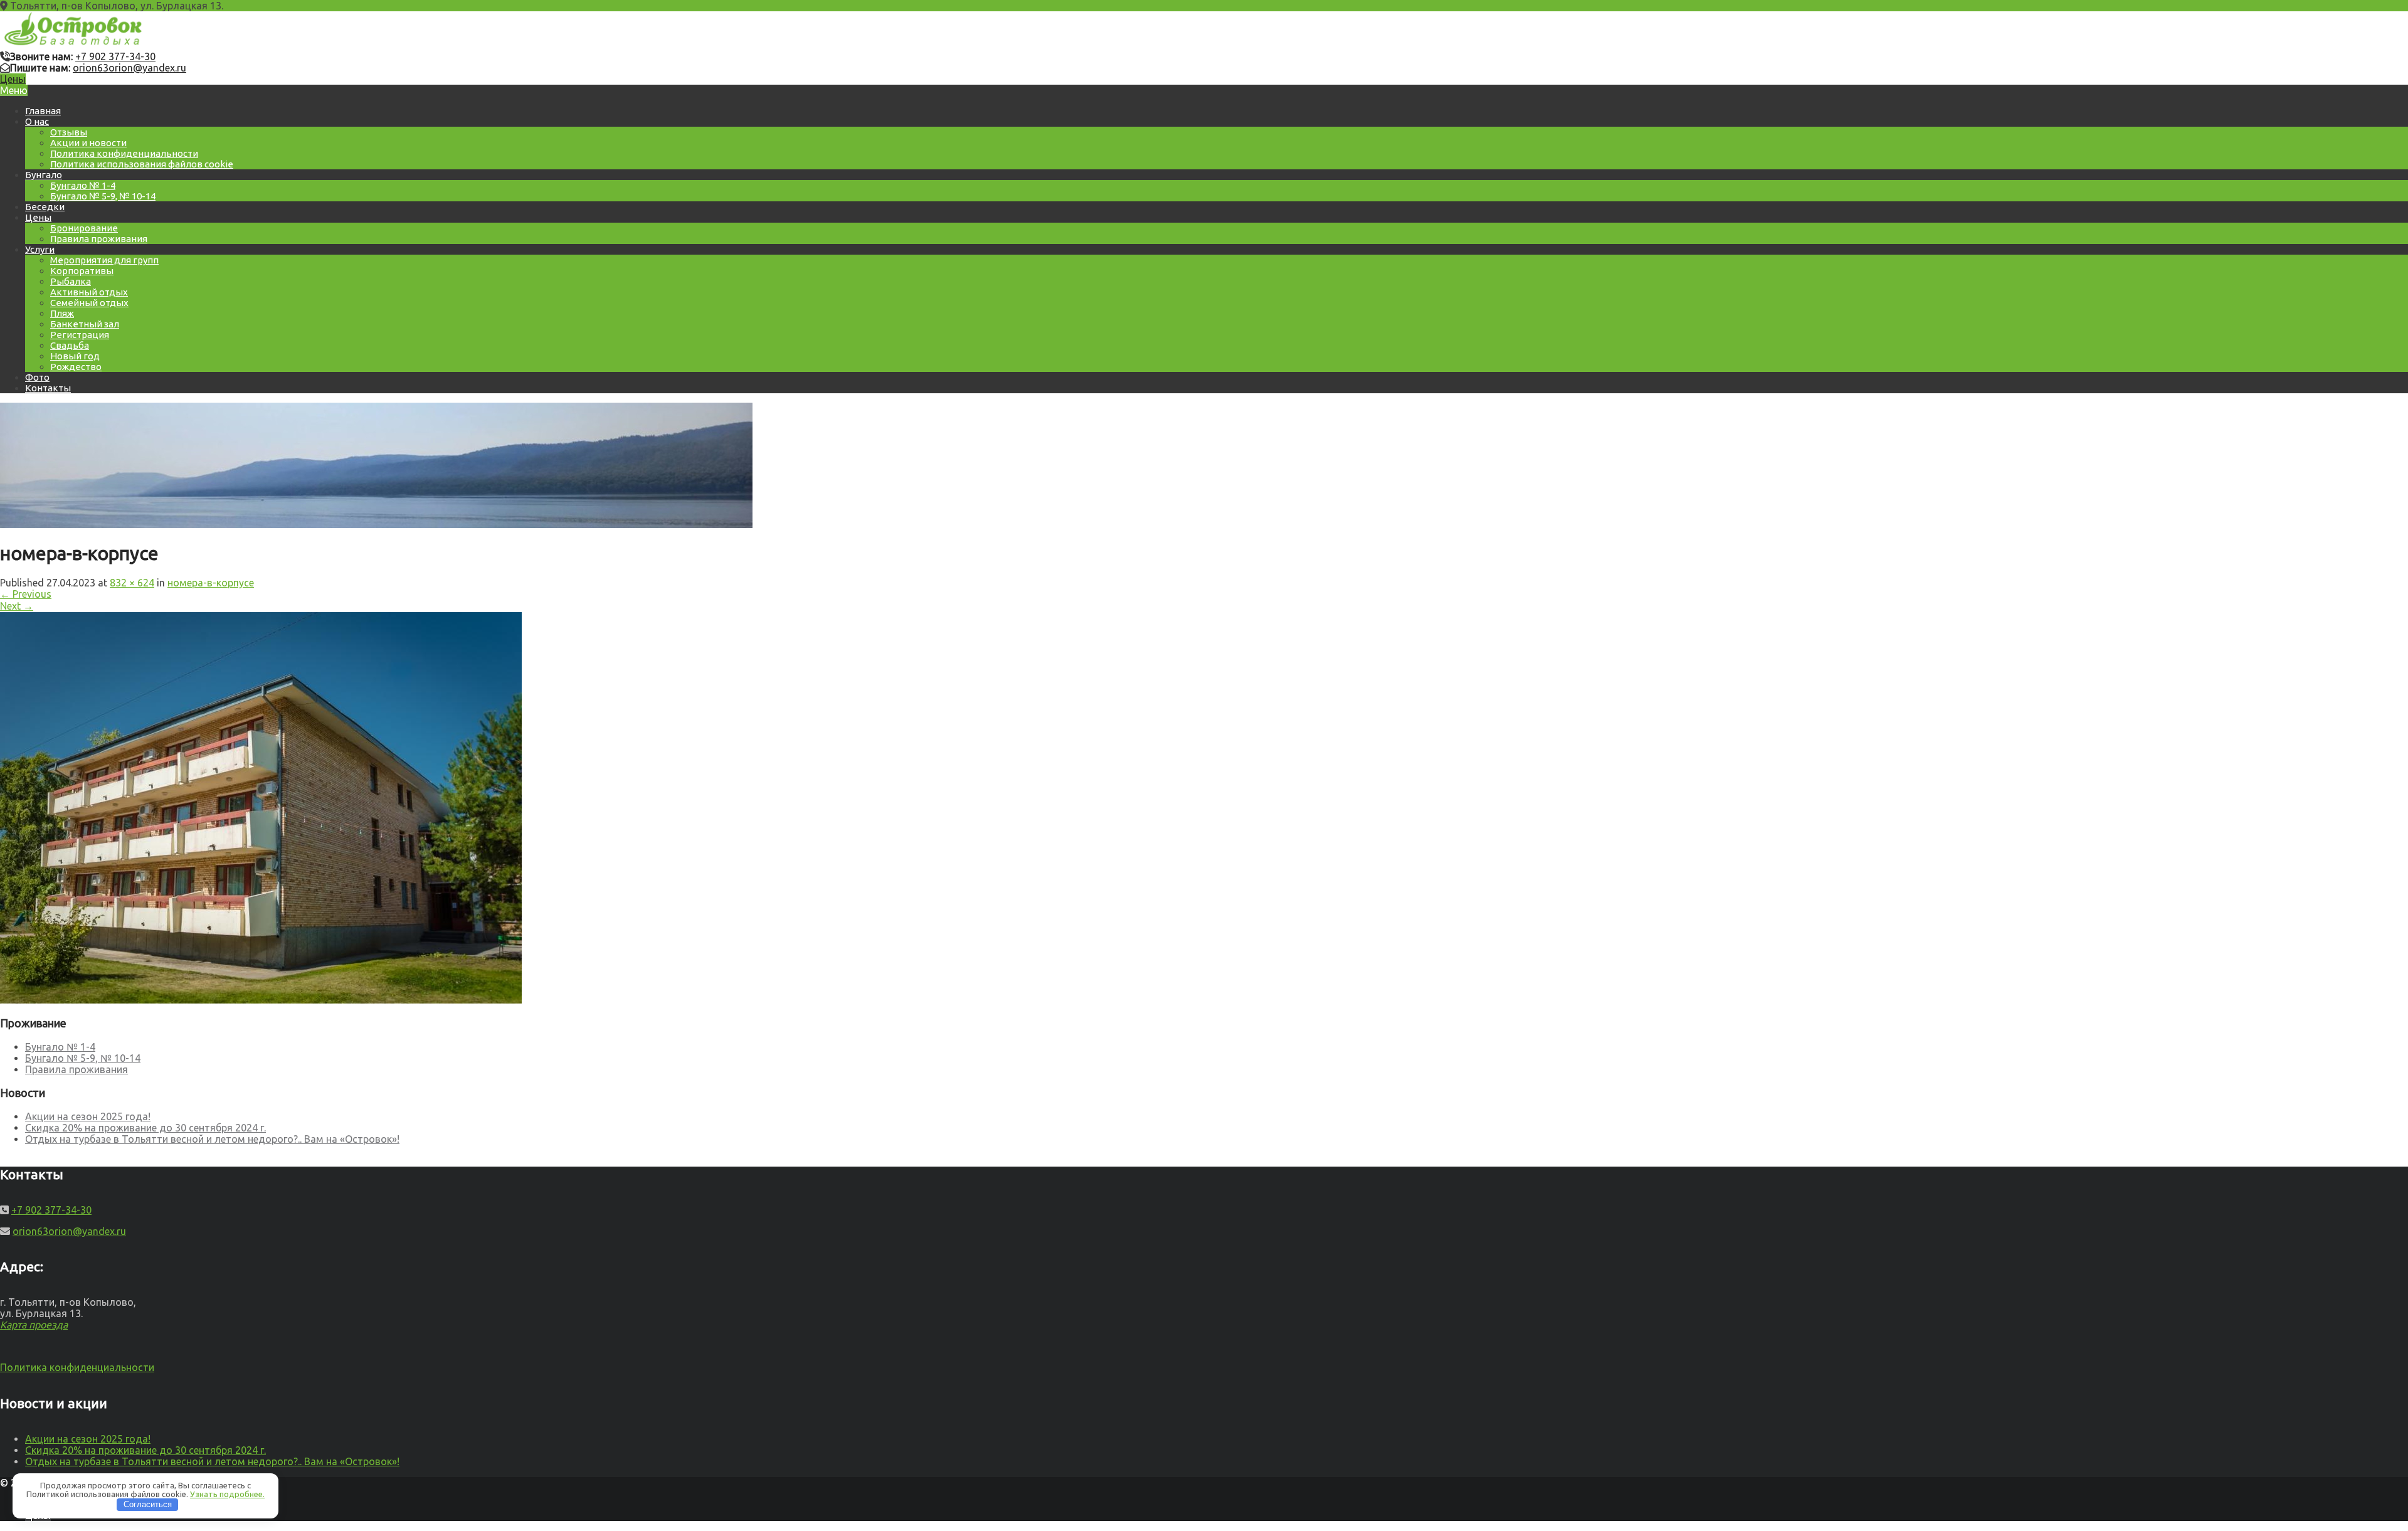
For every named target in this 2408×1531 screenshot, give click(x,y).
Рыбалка (71, 281)
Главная (43, 111)
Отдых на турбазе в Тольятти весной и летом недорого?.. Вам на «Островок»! (212, 1139)
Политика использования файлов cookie (142, 164)
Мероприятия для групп (104, 260)
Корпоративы (82, 271)
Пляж (62, 313)
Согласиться (148, 1504)
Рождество (76, 367)
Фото (37, 377)
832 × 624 (132, 583)
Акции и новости (88, 143)
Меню (14, 90)
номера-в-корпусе (211, 583)
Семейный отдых (89, 303)
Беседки (45, 207)
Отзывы (69, 132)
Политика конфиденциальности (124, 153)
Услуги (40, 249)
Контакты (48, 388)
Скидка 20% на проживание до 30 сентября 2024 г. (145, 1128)
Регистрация (80, 335)
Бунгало (44, 175)
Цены (13, 79)
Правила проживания (99, 239)
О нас (37, 121)
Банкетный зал (85, 324)
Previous (26, 594)
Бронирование (84, 228)
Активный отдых (89, 292)
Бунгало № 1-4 (83, 185)
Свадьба (70, 345)
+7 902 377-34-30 (115, 56)
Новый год (75, 356)
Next (17, 606)
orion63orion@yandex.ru (129, 68)
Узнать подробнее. (227, 1494)
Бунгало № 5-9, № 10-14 (103, 196)
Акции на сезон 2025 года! (88, 1116)
